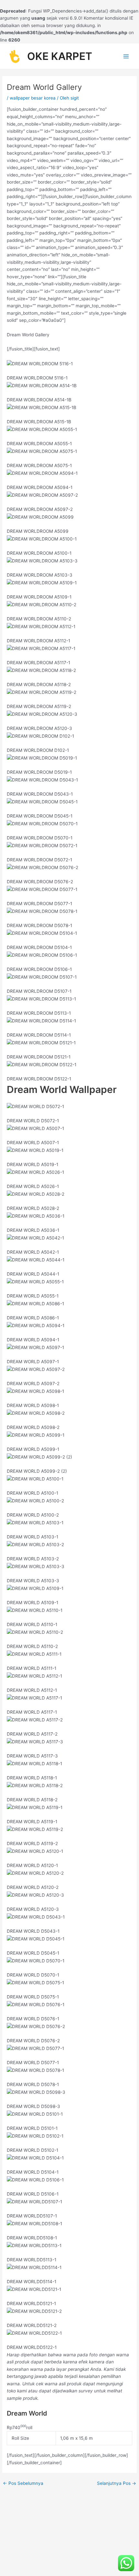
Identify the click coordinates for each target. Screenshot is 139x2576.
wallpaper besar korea (33, 98)
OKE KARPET (60, 56)
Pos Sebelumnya (23, 2484)
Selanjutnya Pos (117, 2484)
